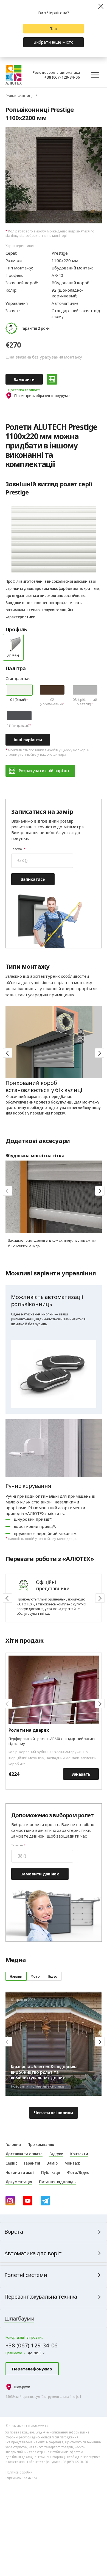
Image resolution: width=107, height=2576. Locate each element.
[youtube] (28, 2201)
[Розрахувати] (52, 379)
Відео (53, 1976)
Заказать (81, 1774)
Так (54, 29)
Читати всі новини (53, 2112)
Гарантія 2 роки (36, 328)
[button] (100, 1053)
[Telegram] (45, 2201)
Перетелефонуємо (32, 2369)
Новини (16, 1976)
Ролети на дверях (29, 1730)
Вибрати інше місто (54, 42)
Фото (35, 1976)
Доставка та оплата (24, 390)
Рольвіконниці (19, 96)
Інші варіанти (28, 740)
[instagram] (10, 2201)
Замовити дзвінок (40, 1874)
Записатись (33, 879)
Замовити (24, 379)
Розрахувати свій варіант (44, 770)
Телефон (17, 849)
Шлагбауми (19, 2318)
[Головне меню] (95, 75)
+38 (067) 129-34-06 (62, 77)
